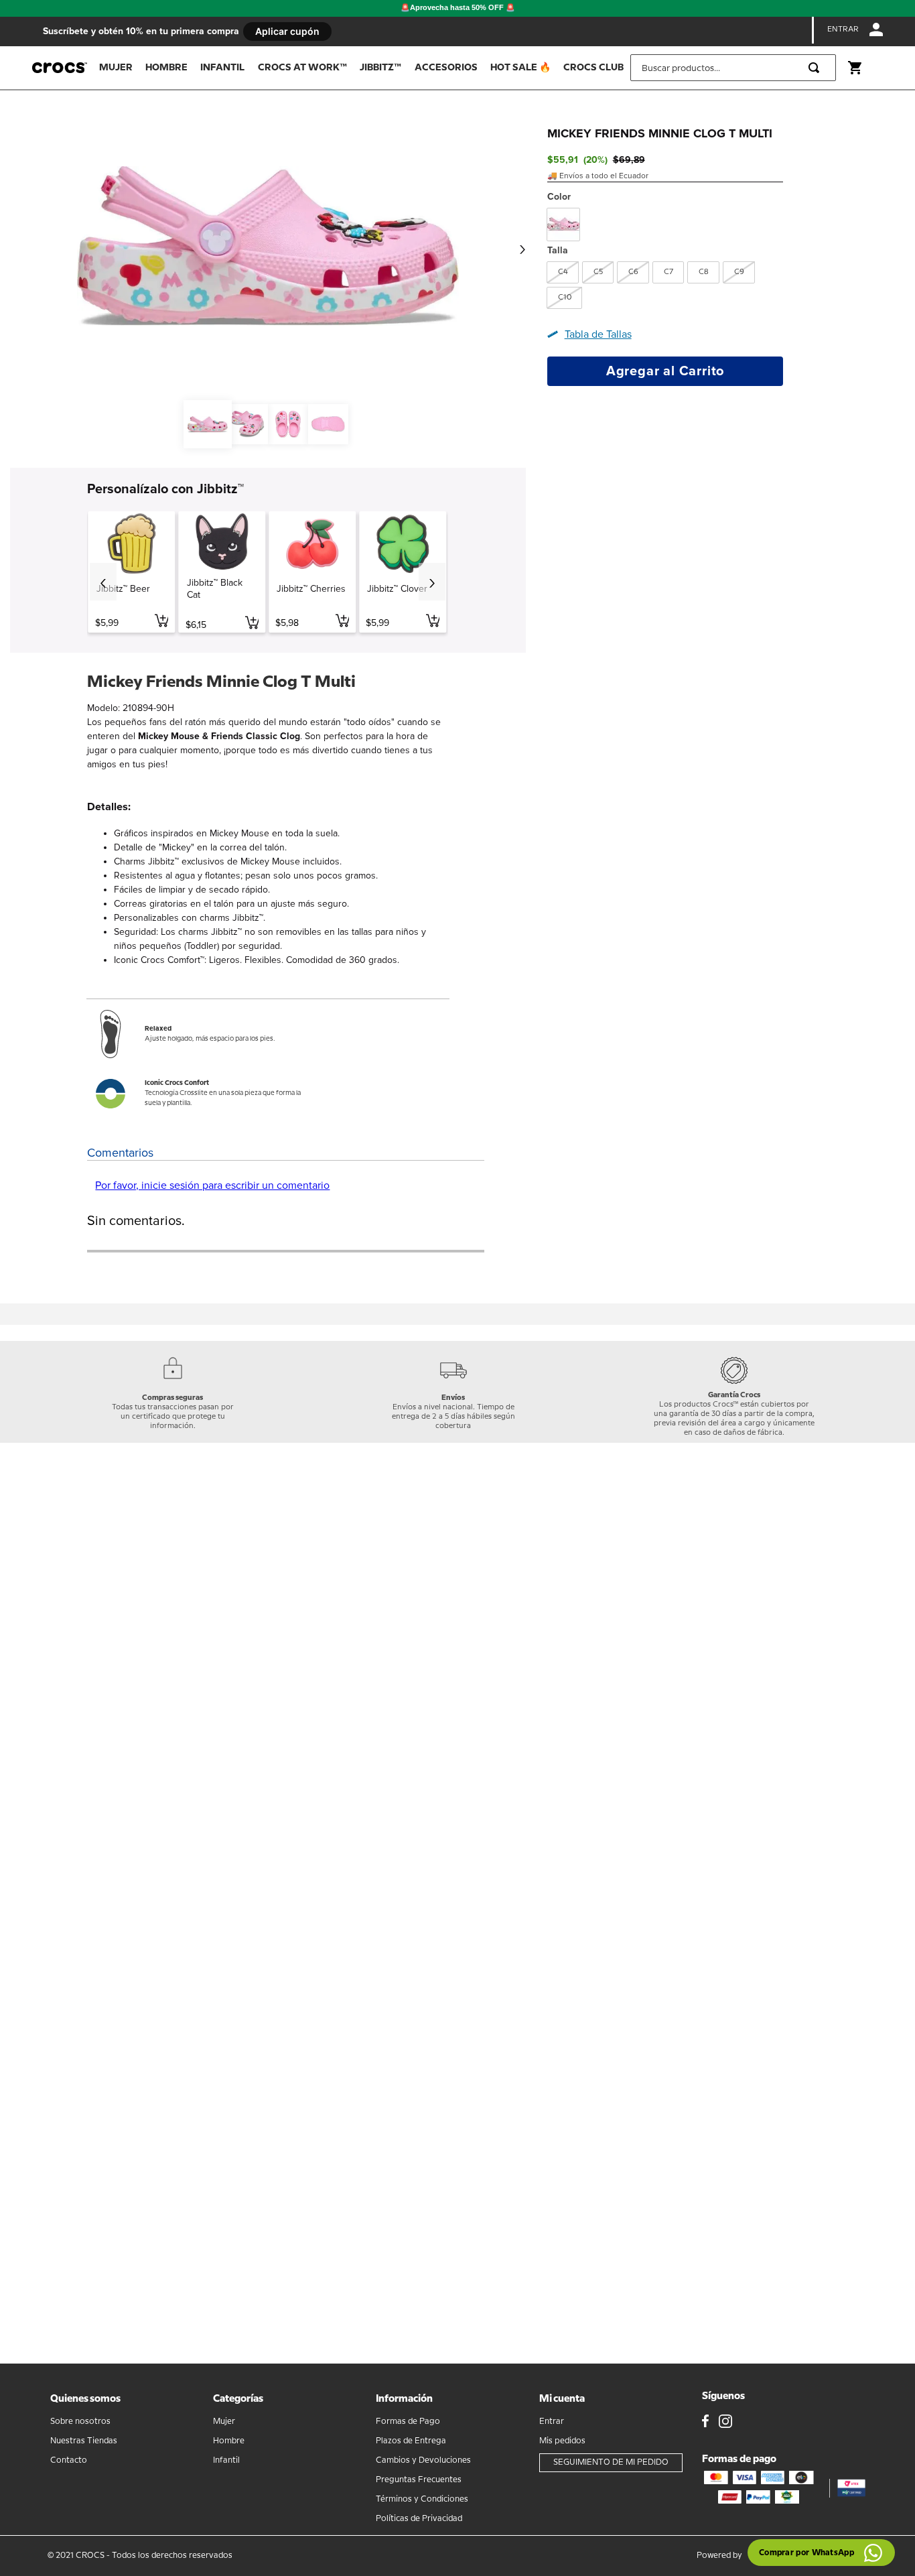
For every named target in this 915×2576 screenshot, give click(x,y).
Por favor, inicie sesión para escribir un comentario (212, 1185)
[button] (563, 272)
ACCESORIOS (446, 68)
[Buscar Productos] (817, 68)
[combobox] (733, 68)
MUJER (116, 68)
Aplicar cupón (287, 31)
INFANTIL (222, 68)
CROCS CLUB (593, 68)
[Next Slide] (432, 582)
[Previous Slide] (103, 582)
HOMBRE (166, 68)
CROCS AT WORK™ (302, 68)
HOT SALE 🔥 (520, 68)
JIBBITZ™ (380, 68)
